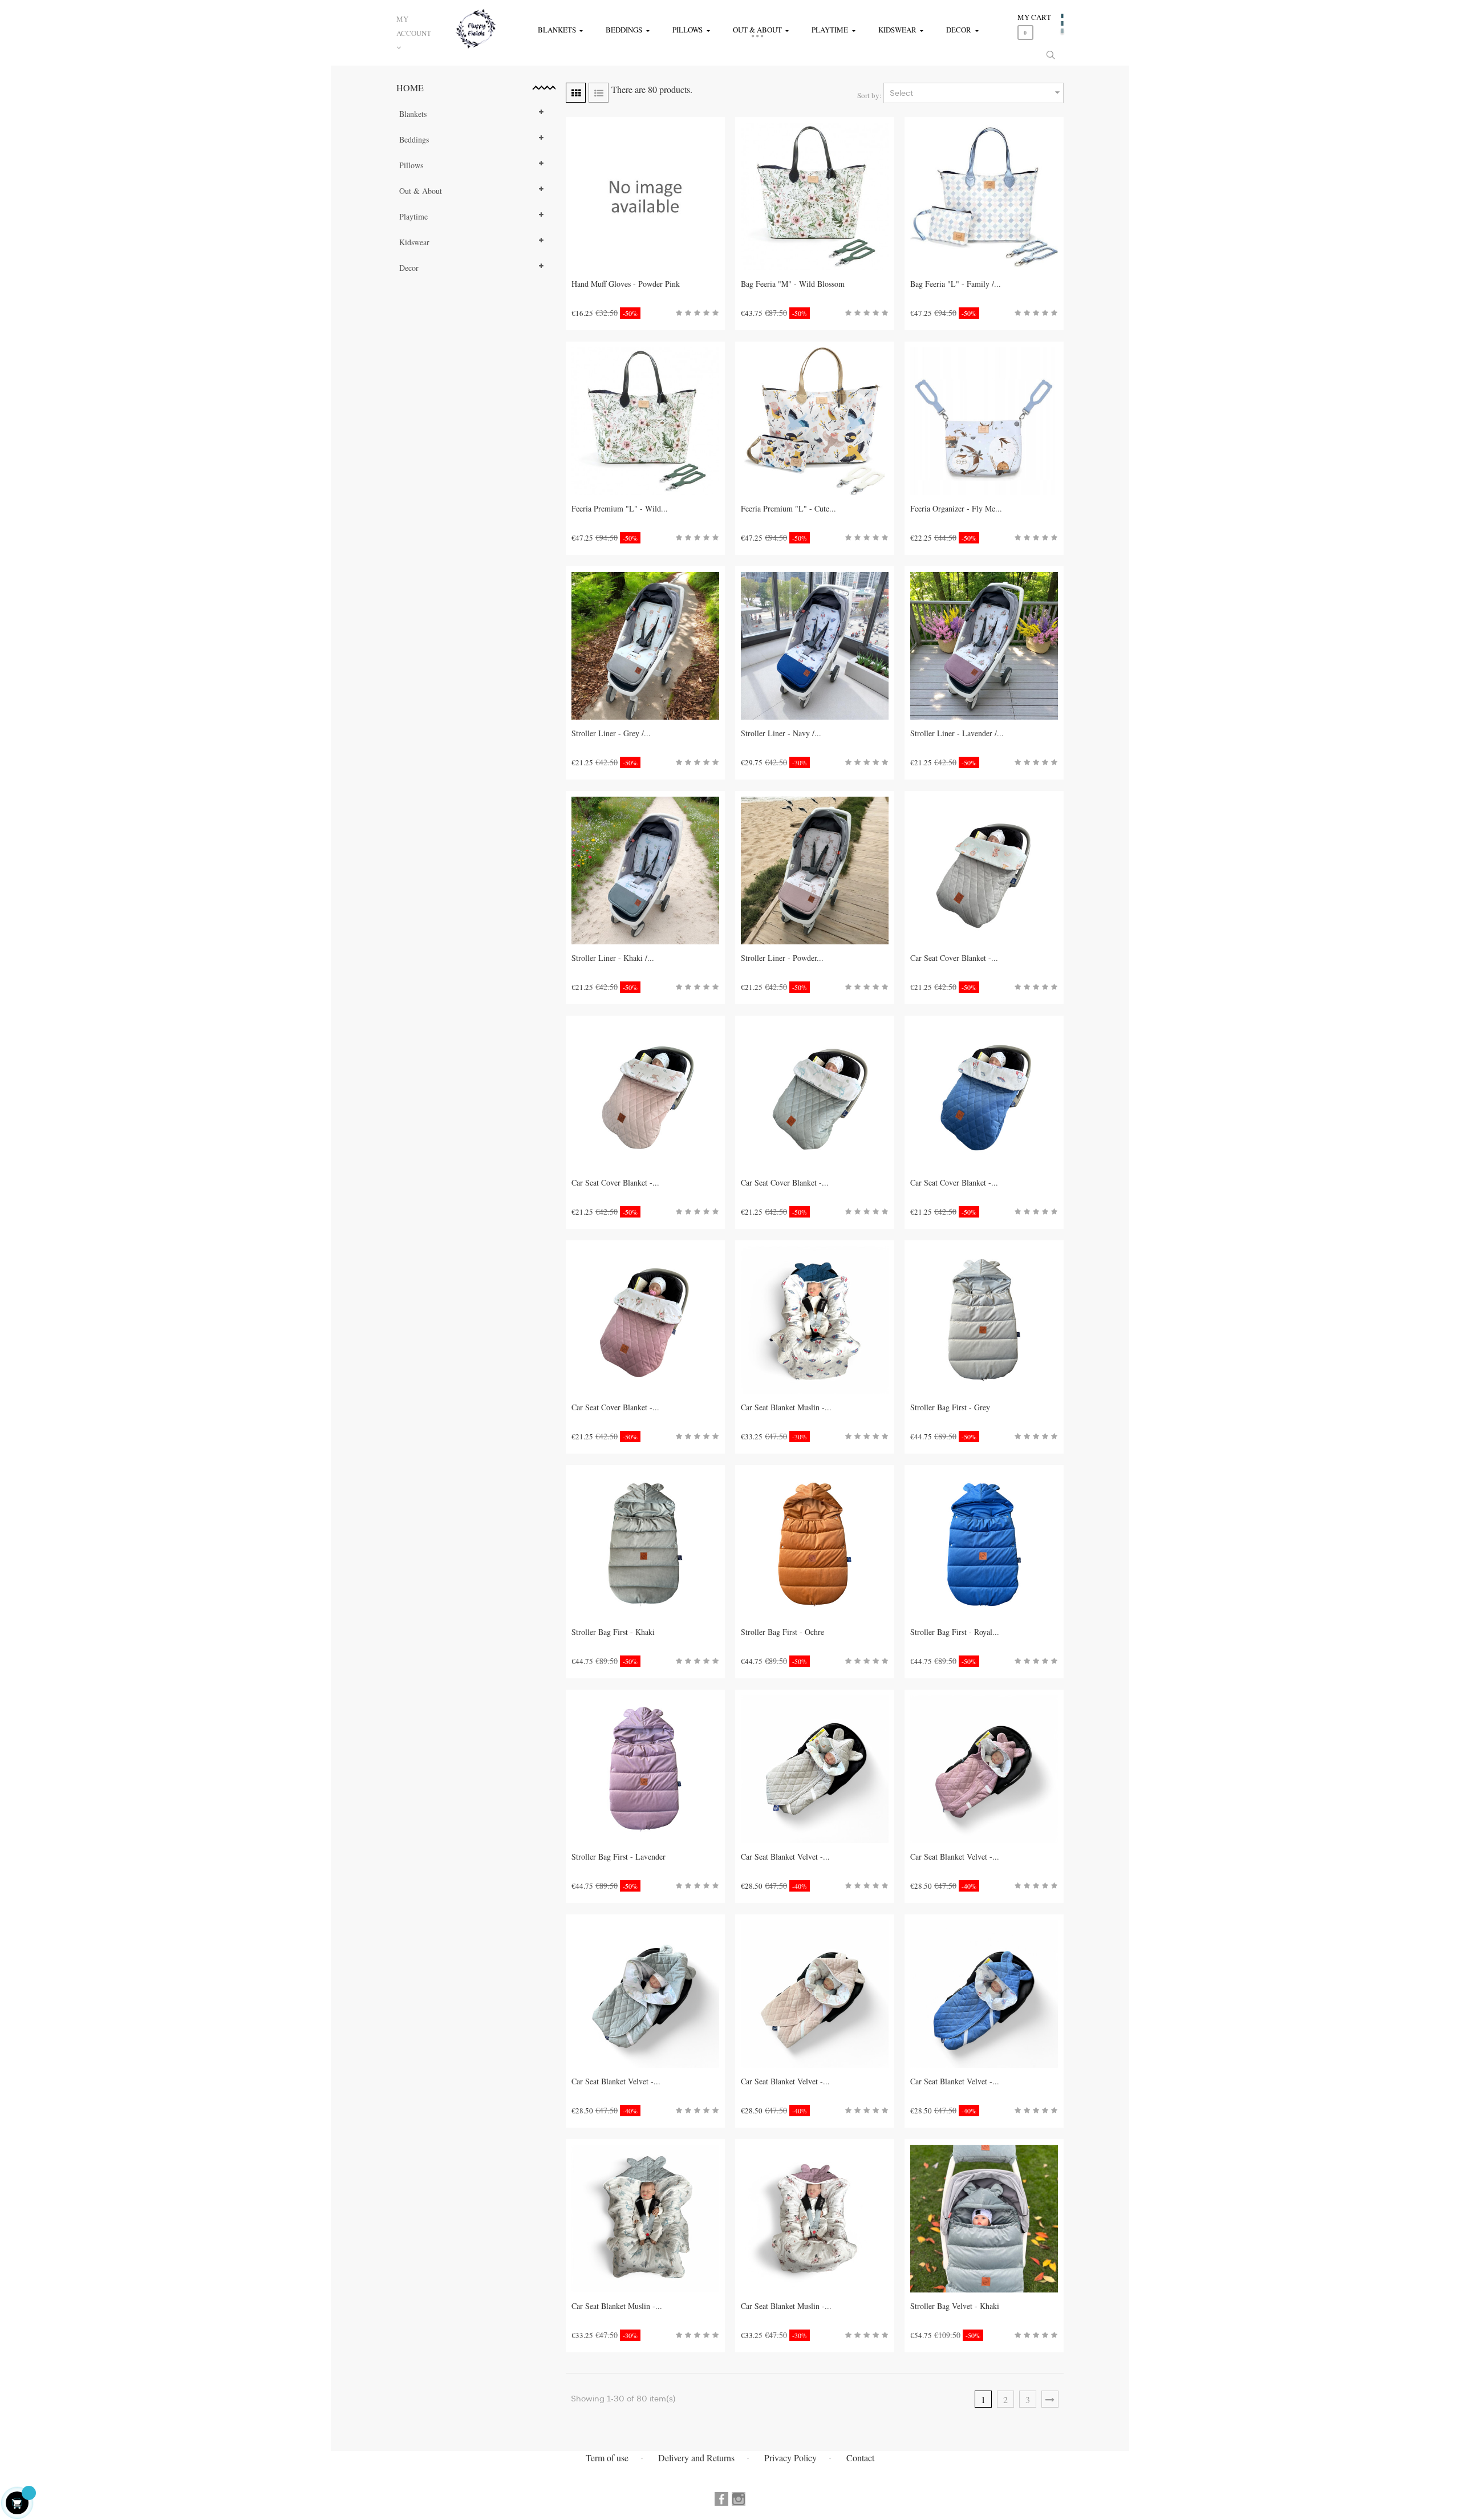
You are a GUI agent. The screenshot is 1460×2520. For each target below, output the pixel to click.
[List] (599, 93)
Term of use (607, 2458)
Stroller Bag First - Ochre (782, 1632)
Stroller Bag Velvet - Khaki (955, 2306)
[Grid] (576, 93)
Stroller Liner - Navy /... (781, 733)
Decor (409, 268)
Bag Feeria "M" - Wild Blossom (793, 284)
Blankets (413, 114)
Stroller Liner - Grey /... (611, 733)
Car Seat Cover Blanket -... (954, 958)
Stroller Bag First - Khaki (613, 1632)
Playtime (413, 216)
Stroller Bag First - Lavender (619, 1856)
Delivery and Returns (696, 2458)
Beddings (414, 139)
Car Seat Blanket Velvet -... (785, 1856)
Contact (860, 2458)
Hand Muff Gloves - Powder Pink (626, 284)
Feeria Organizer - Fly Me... (956, 508)
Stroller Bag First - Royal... (955, 1632)
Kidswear (414, 242)
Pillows (411, 165)
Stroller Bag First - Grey (950, 1407)
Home (410, 88)
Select (976, 92)
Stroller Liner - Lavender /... (957, 733)
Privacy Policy (790, 2458)
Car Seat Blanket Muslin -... (786, 1407)
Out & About (421, 191)
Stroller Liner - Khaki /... (613, 958)
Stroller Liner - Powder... (782, 958)
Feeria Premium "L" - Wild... (620, 508)
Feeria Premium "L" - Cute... (788, 508)
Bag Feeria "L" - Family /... (956, 284)
